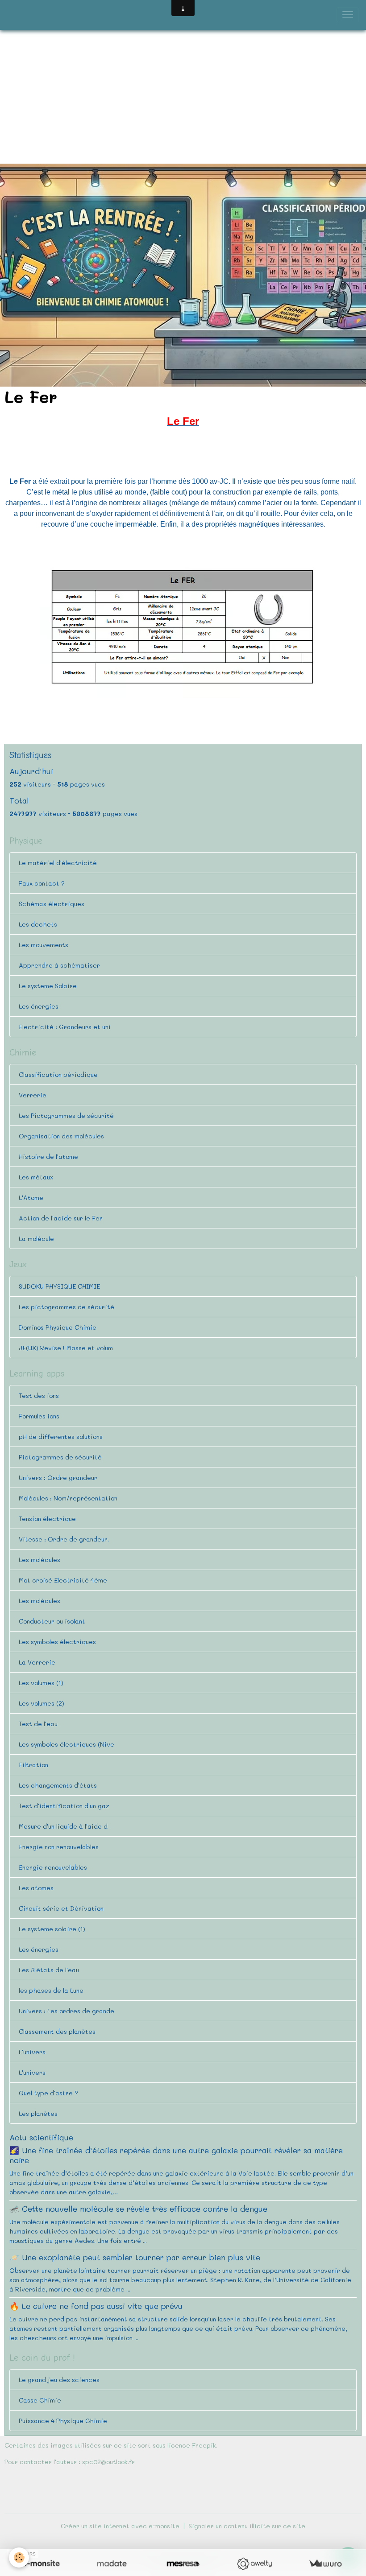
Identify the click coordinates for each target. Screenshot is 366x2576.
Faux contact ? (42, 883)
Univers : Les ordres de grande (67, 2011)
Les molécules (40, 1560)
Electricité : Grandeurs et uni (65, 1027)
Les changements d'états (58, 1785)
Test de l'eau (38, 1724)
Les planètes (38, 2113)
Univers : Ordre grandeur (58, 1478)
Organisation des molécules (61, 1136)
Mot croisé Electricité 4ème (63, 1580)
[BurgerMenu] (348, 15)
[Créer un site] (41, 2564)
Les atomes (36, 1888)
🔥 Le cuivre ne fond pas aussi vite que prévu (96, 2306)
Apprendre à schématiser (59, 965)
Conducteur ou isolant (52, 1621)
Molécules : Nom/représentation (68, 1498)
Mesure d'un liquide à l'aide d (63, 1826)
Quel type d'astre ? (48, 2093)
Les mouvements (44, 945)
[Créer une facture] (325, 2564)
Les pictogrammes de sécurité (67, 1307)
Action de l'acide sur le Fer (61, 1218)
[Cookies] (19, 2557)
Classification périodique (58, 1074)
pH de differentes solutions (61, 1436)
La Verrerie (37, 1662)
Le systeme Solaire (48, 986)
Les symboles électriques (57, 1642)
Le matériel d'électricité (58, 863)
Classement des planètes (57, 2031)
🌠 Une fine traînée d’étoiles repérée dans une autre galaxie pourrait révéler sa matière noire (176, 2155)
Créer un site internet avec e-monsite (120, 2526)
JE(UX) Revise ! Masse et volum (66, 1348)
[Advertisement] (183, 97)
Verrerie (33, 1095)
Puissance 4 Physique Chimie (63, 2421)
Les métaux (36, 1177)
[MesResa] (183, 2564)
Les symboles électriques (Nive (67, 1744)
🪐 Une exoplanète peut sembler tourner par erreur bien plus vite (135, 2257)
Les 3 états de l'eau (49, 1970)
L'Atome (31, 1197)
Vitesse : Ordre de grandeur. (64, 1539)
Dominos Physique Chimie (58, 1327)
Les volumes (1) (41, 1683)
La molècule (36, 1239)
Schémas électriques (52, 904)
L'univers (32, 2052)
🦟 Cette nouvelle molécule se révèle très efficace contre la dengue (138, 2209)
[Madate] (112, 2564)
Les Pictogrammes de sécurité (66, 1115)
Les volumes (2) (42, 1703)
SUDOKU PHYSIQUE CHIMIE (59, 1286)
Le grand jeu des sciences (59, 2380)
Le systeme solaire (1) (52, 1929)
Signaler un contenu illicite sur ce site (247, 2526)
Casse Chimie (40, 2400)
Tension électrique (47, 1519)
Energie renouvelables (53, 1867)
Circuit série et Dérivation (61, 1908)
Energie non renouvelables (59, 1847)
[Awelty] (254, 2564)
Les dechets (38, 924)
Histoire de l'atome (48, 1156)
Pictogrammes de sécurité (60, 1457)
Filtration (33, 1765)
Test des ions (39, 1395)
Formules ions (39, 1416)
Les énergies (39, 1006)
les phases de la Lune (51, 1990)
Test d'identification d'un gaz (64, 1806)
